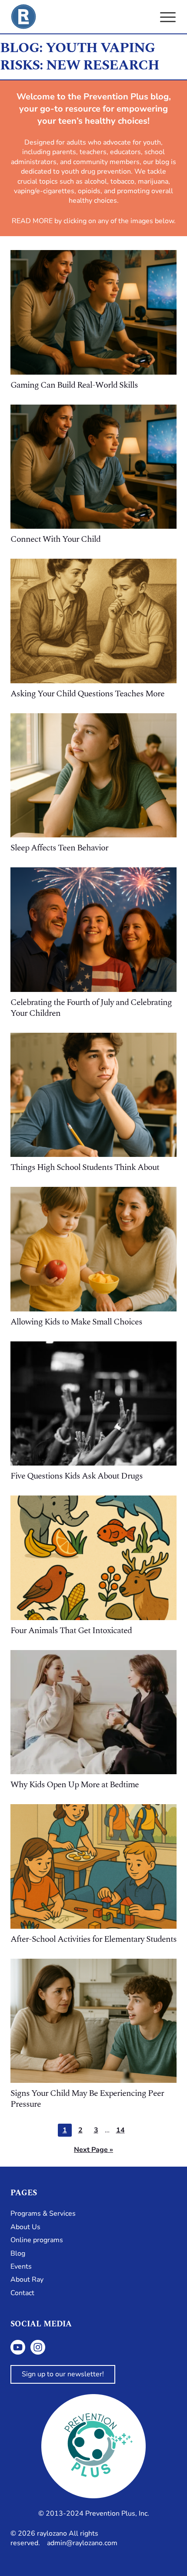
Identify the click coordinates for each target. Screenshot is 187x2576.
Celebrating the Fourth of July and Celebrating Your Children (91, 1008)
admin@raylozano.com (82, 2543)
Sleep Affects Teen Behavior (59, 848)
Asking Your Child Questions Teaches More (87, 694)
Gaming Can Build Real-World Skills (74, 385)
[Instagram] (38, 2347)
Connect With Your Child (55, 539)
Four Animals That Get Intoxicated (71, 1631)
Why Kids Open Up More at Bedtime (75, 1785)
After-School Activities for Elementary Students (93, 1939)
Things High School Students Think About (85, 1167)
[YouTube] (18, 2347)
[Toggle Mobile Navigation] (168, 17)
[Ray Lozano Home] (23, 17)
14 (123, 2131)
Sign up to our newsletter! (63, 2374)
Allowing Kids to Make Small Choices (76, 1322)
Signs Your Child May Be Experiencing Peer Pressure (87, 2099)
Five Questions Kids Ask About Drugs (77, 1476)
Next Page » (93, 2150)
